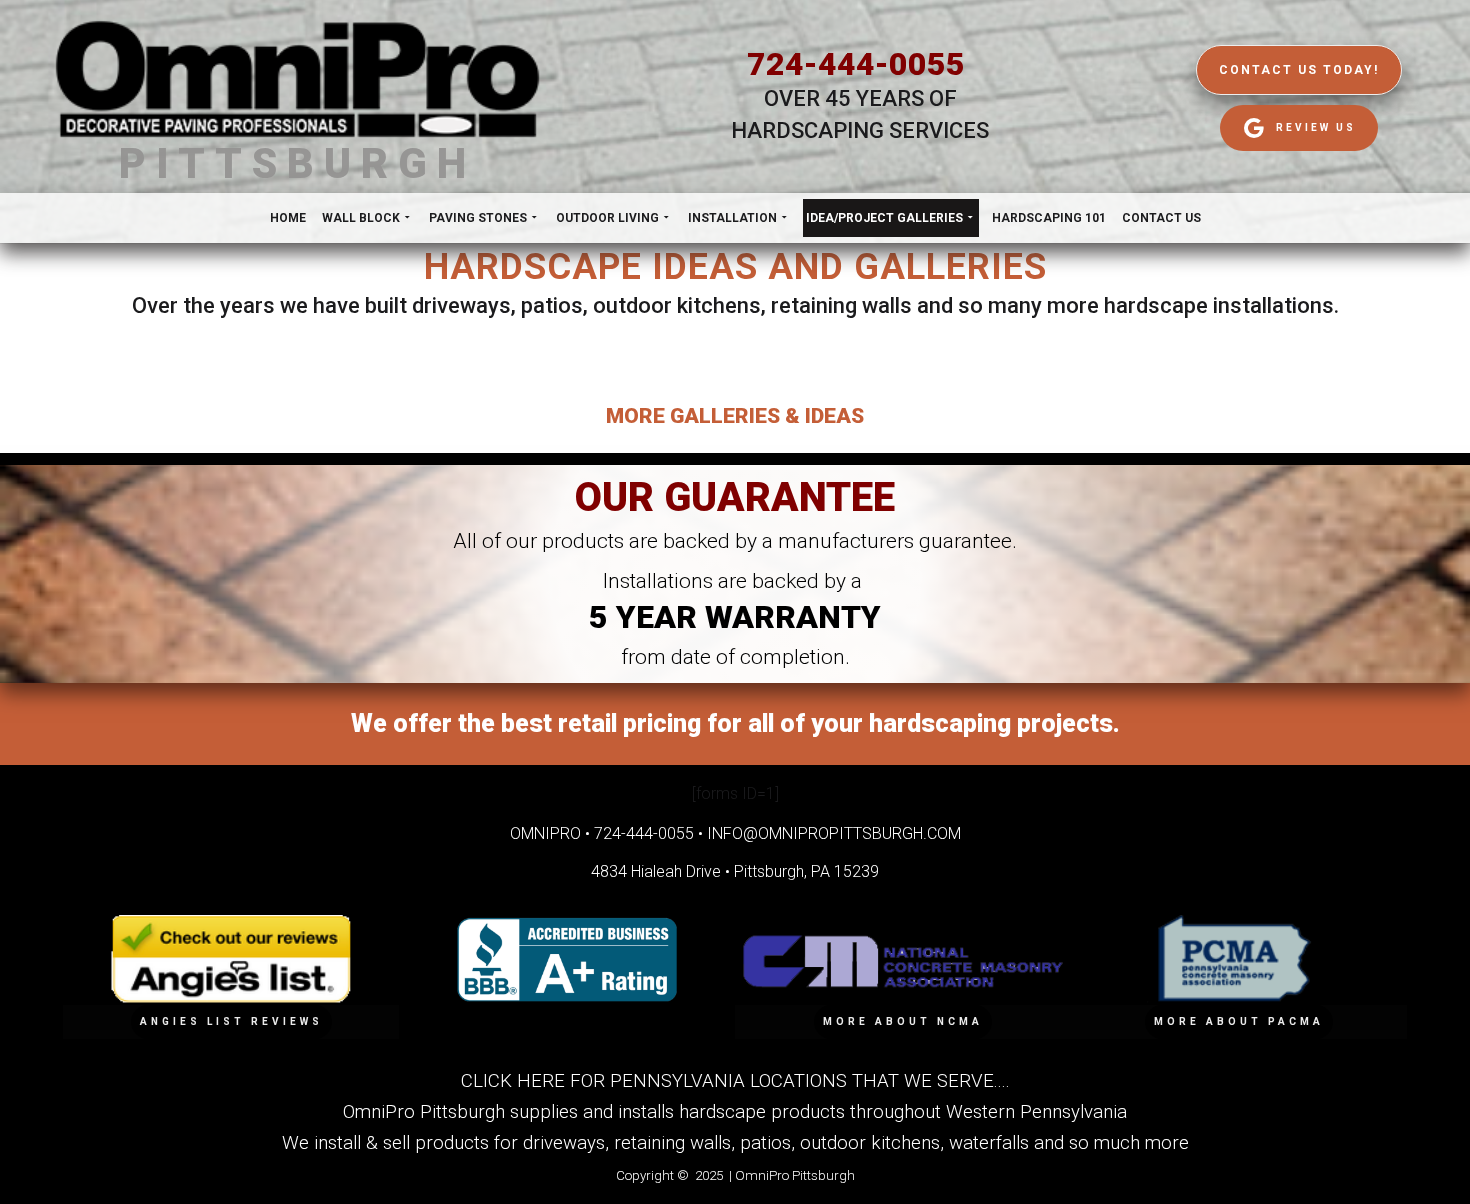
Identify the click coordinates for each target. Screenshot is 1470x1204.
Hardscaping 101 (1049, 218)
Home (288, 218)
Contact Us (1161, 218)
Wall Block (361, 218)
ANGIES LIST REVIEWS (231, 1021)
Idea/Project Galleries (884, 218)
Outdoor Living (607, 218)
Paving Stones (478, 218)
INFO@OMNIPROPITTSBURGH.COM (834, 833)
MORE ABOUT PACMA (1239, 1021)
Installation (732, 218)
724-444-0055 (856, 64)
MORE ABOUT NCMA (903, 1021)
